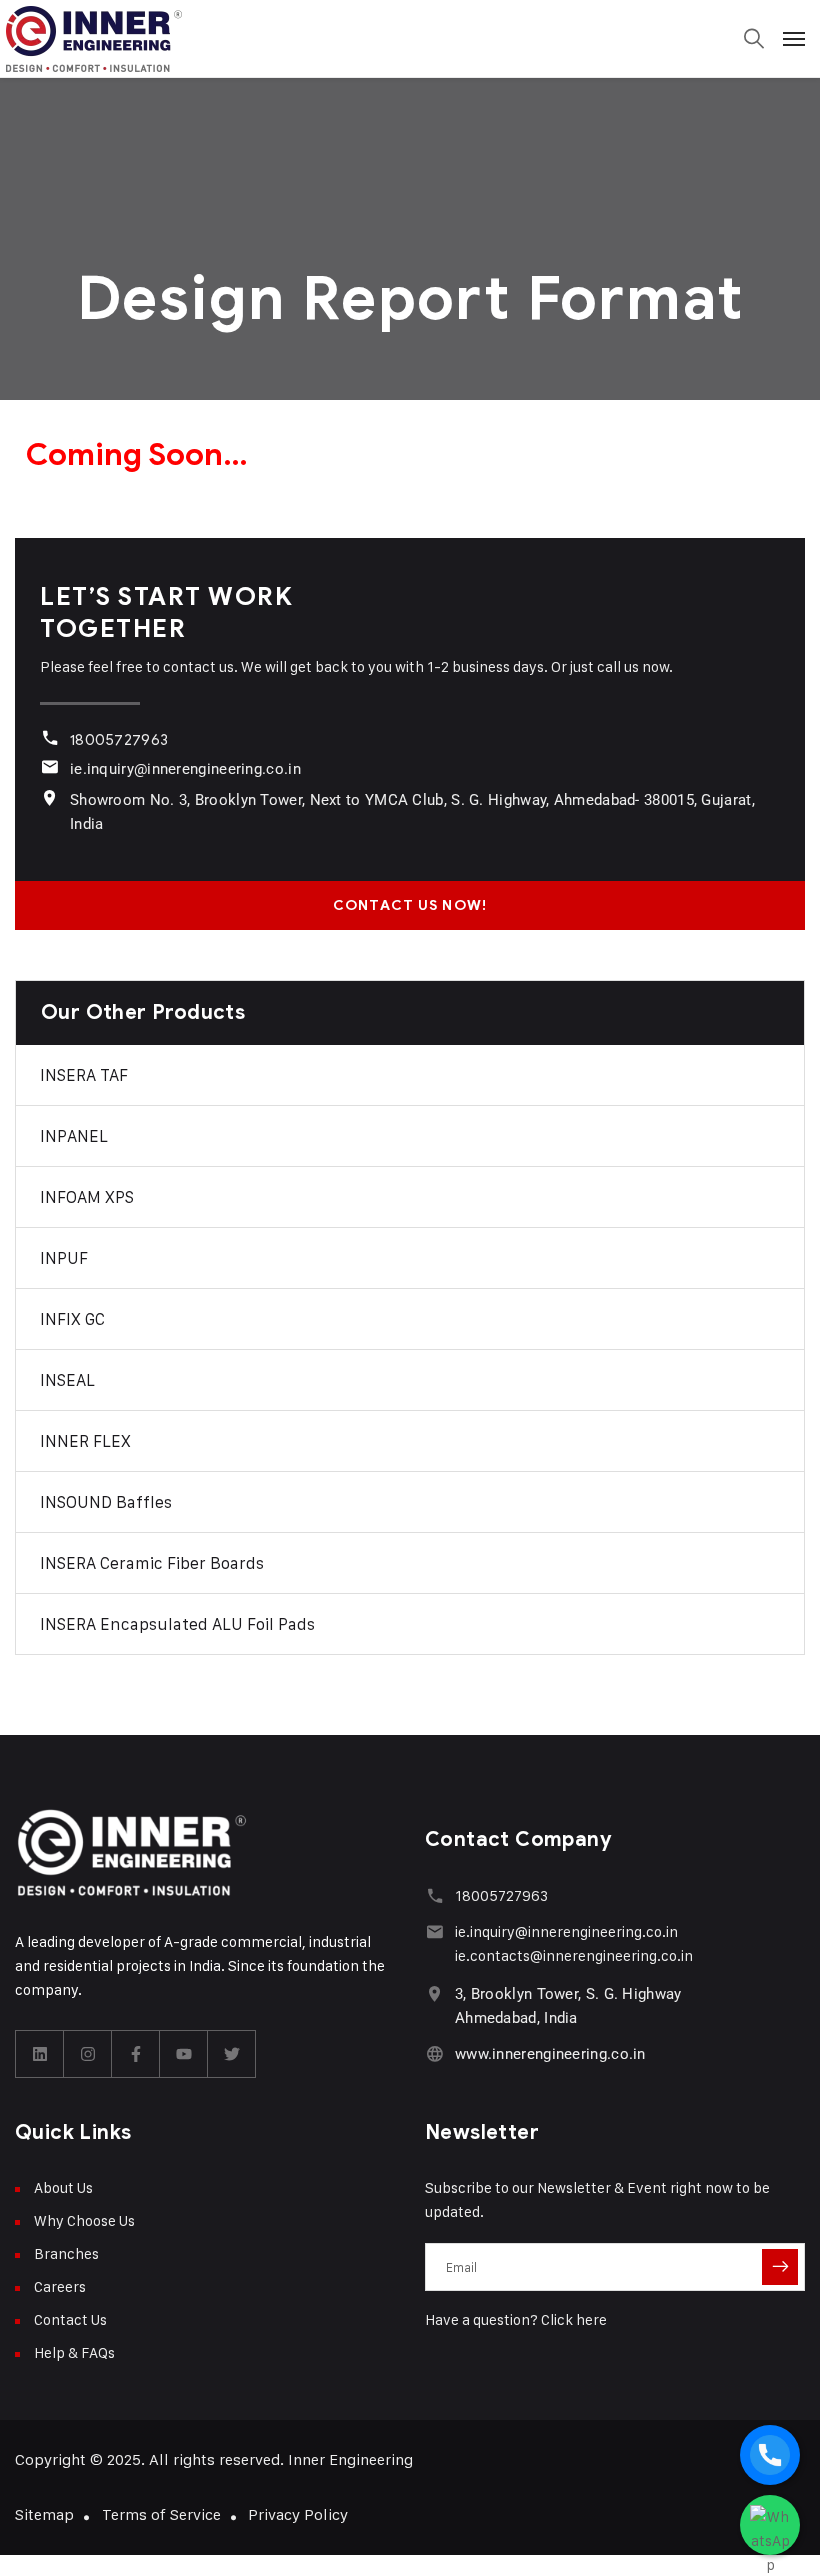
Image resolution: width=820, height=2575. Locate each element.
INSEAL (67, 1380)
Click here (574, 2319)
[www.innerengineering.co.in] (434, 2053)
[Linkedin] (40, 2054)
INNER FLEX (85, 1441)
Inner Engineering (350, 2459)
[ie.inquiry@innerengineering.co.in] (49, 766)
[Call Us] (770, 2455)
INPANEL (74, 1136)
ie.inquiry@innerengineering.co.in (185, 769)
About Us (63, 2187)
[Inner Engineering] (410, 39)
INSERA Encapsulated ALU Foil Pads (177, 1624)
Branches (66, 2253)
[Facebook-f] (136, 2054)
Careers (60, 2286)
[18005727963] (49, 737)
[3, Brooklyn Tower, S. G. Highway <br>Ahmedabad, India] (434, 1993)
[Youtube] (184, 2054)
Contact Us (70, 2319)
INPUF (64, 1258)
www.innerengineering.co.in (550, 2054)
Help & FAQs (74, 2352)
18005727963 (119, 740)
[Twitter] (232, 2054)
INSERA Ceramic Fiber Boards (152, 1563)
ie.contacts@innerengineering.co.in (574, 1955)
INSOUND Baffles (106, 1502)
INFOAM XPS (87, 1197)
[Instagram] (88, 2054)
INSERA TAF (84, 1075)
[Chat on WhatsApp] (770, 2525)
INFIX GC (72, 1319)
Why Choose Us (84, 2220)
